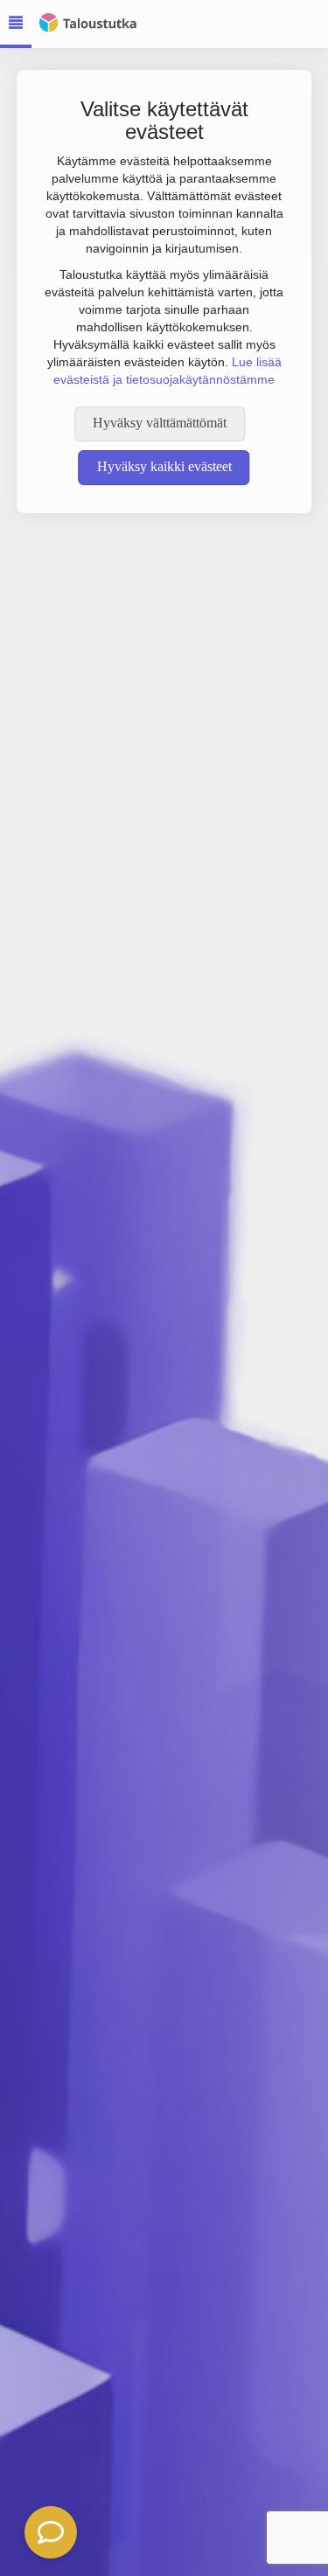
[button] (51, 2532)
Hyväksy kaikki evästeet (164, 466)
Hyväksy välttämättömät (160, 423)
